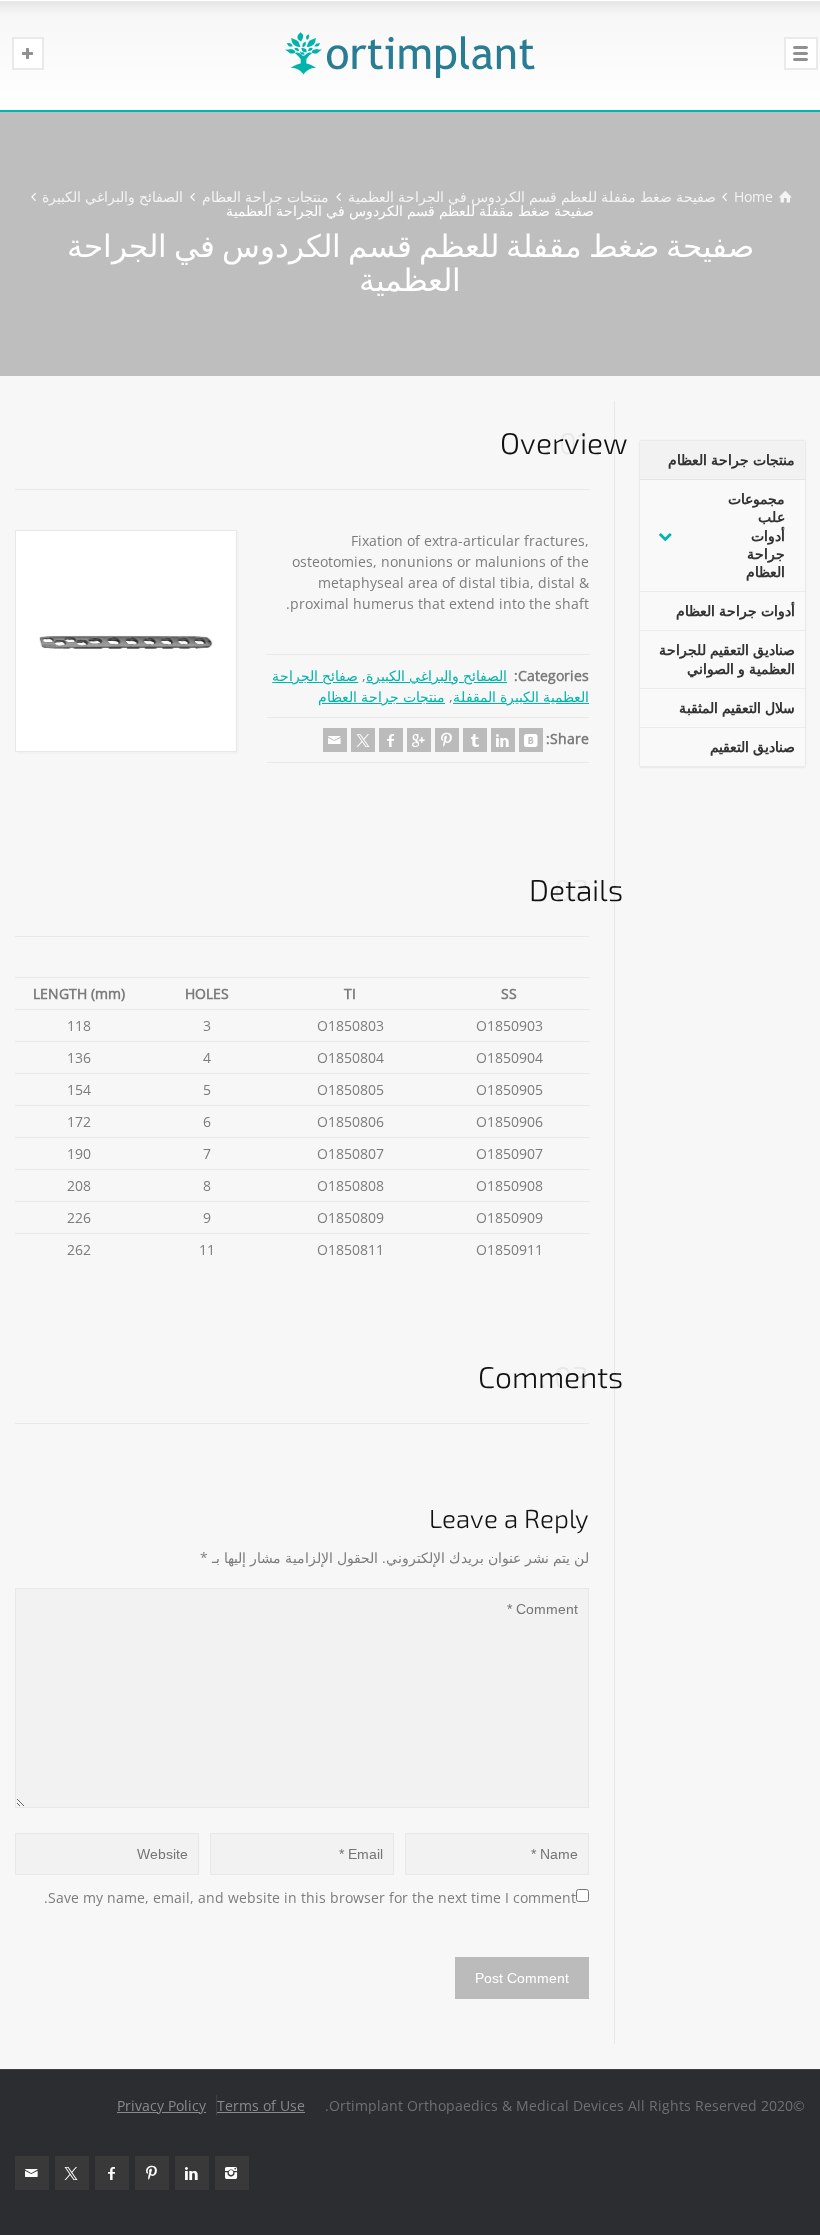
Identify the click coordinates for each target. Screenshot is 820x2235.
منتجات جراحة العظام (381, 696)
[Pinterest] (447, 740)
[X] (363, 740)
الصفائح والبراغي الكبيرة (436, 675)
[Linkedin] (503, 740)
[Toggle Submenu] (665, 535)
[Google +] (419, 740)
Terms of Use (261, 2105)
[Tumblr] (475, 740)
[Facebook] (391, 740)
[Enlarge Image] (126, 641)
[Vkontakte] (531, 740)
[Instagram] (232, 2173)
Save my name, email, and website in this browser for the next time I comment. (310, 1897)
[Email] (335, 740)
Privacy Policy (161, 2105)
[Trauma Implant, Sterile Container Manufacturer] (410, 55)
